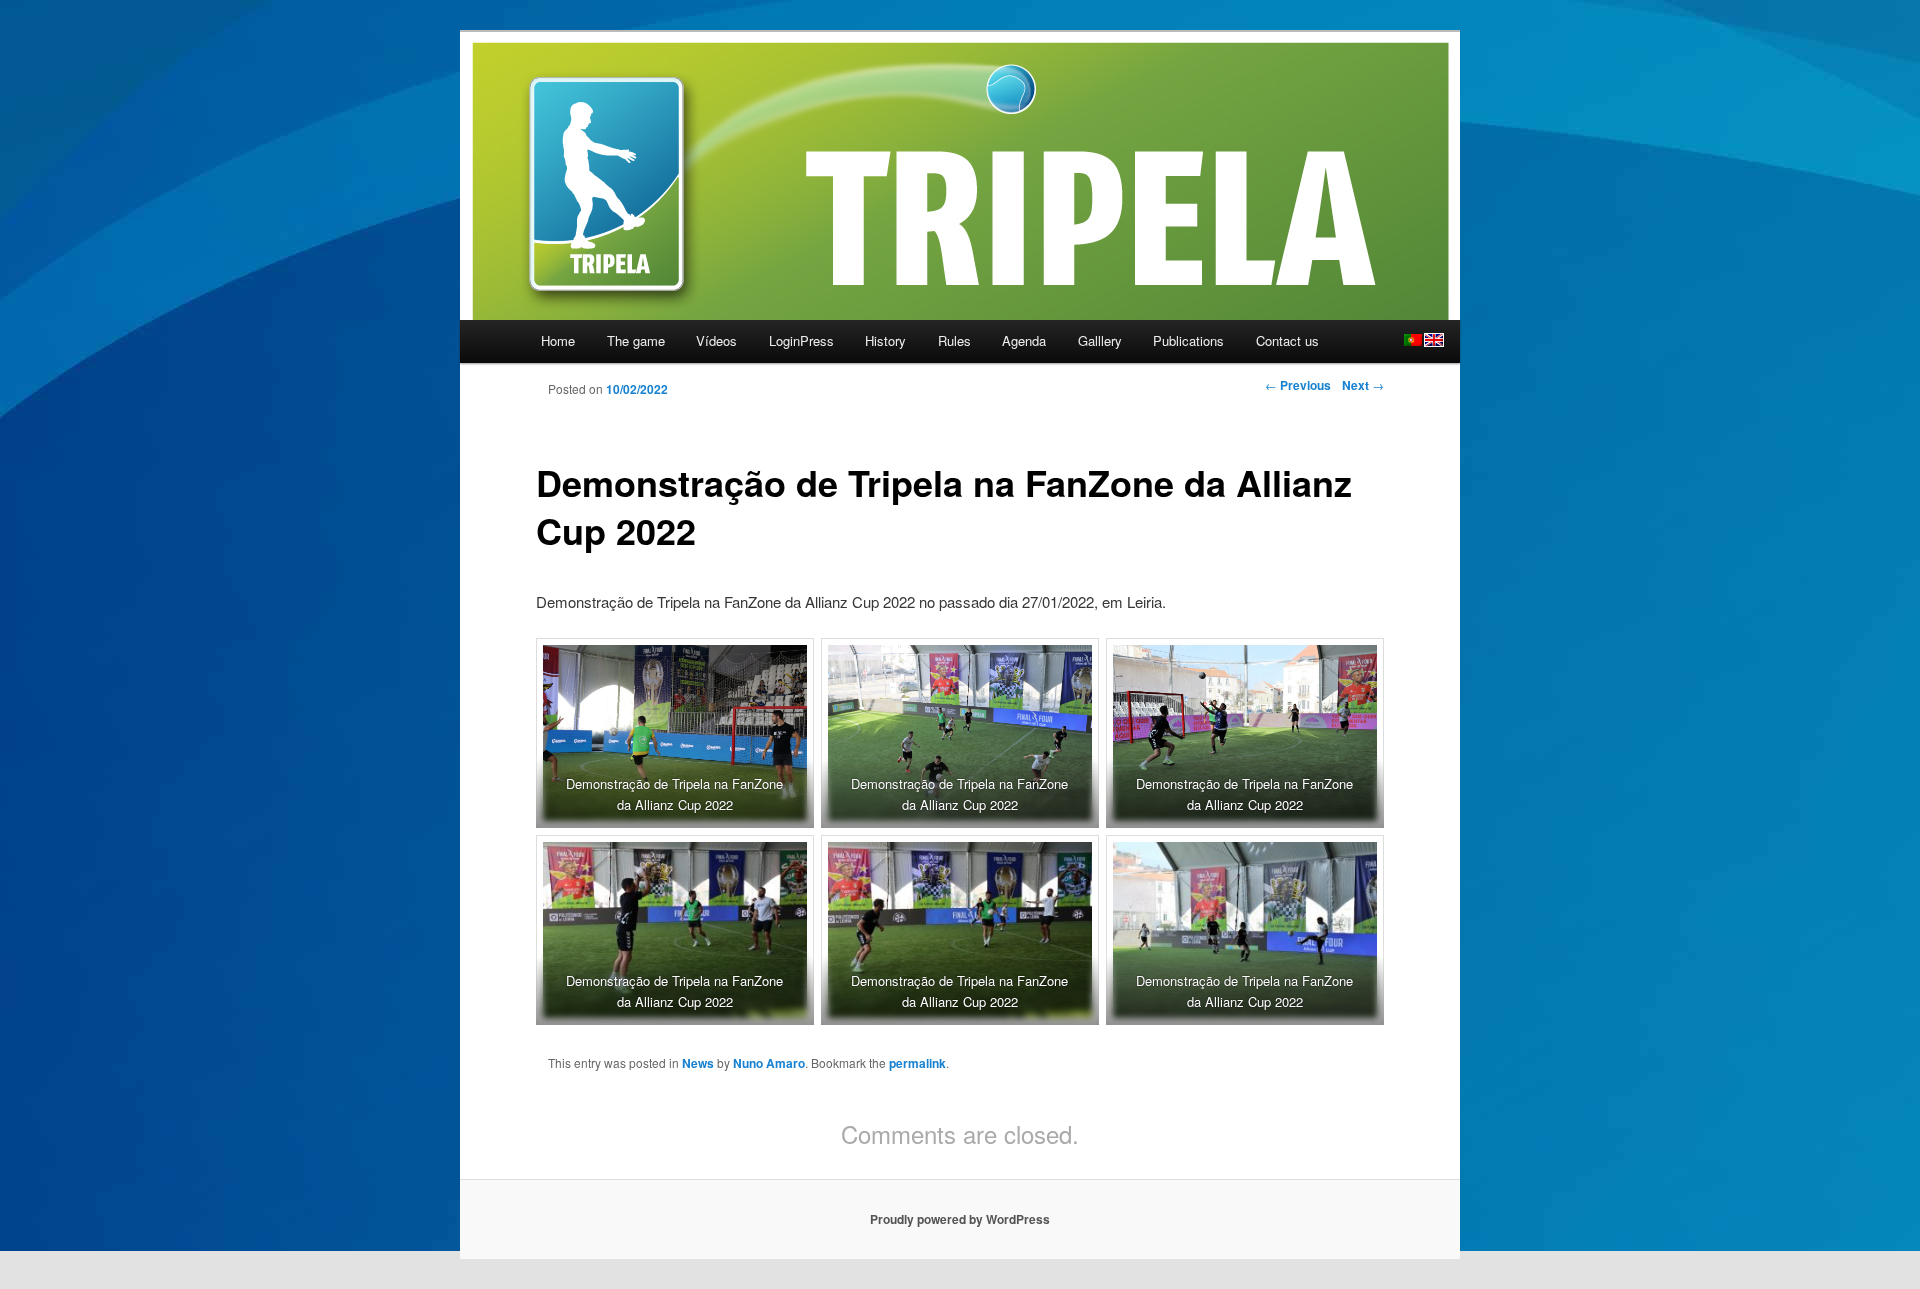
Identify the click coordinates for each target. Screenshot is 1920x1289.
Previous (1298, 385)
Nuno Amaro (769, 1063)
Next (1363, 385)
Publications (1188, 340)
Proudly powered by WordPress (960, 1219)
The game (636, 340)
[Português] (1413, 340)
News (698, 1063)
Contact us (1287, 340)
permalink (917, 1063)
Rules (954, 340)
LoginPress (801, 340)
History (885, 340)
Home (558, 340)
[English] (1434, 340)
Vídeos (716, 340)
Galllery (1100, 340)
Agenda (1024, 340)
